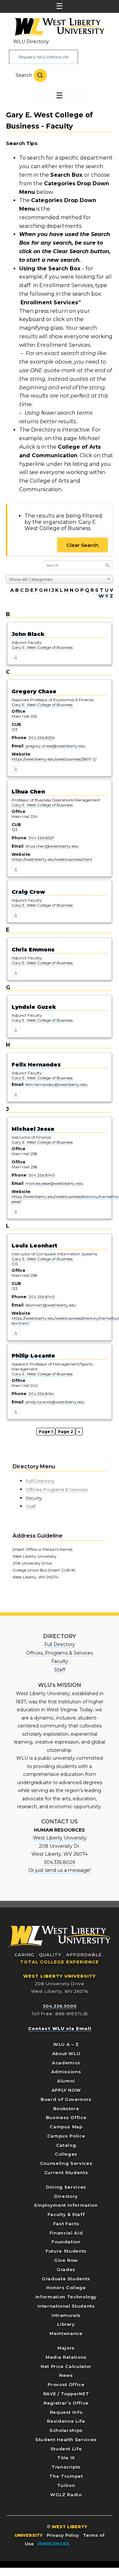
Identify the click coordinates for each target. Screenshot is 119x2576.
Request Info (66, 2412)
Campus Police (66, 2136)
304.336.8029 (59, 1862)
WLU (59, 1937)
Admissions (66, 2072)
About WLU (66, 2053)
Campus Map (66, 2127)
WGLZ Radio (66, 2495)
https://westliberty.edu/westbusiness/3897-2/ (54, 759)
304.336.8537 (41, 838)
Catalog (66, 2145)
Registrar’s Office (66, 2403)
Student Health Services (66, 2440)
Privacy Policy (63, 2535)
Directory (66, 2196)
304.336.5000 (60, 2006)
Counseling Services (66, 2163)
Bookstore (66, 2109)
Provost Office (66, 2384)
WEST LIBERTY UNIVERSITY (59, 1976)
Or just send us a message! (59, 1870)
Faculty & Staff (66, 2214)
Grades (66, 2269)
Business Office (66, 2117)
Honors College (66, 2288)
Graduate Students (66, 2279)
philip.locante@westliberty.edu (55, 1402)
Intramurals (66, 2315)
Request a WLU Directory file (43, 57)
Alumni (66, 2081)
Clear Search (82, 545)
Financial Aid (66, 2233)
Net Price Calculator (66, 2366)
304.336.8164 (41, 1394)
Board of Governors (66, 2099)
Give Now (66, 2260)
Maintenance (66, 2333)
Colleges (66, 2154)
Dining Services (66, 2187)
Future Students (66, 2251)
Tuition (66, 2485)
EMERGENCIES (54, 2544)
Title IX (66, 2458)
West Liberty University (58, 28)
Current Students (66, 2172)
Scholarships (66, 2430)
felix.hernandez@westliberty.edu (57, 1084)
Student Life (66, 2449)
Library (66, 2324)
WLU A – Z (66, 2044)
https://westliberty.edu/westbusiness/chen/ (52, 859)
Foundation (66, 2242)
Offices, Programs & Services (57, 1489)
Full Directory (40, 1481)
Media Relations (66, 2357)
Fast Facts (66, 2224)
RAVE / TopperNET (66, 2394)
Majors (66, 2348)
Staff (31, 1506)
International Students (66, 2306)
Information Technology (66, 2297)
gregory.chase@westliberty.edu (56, 746)
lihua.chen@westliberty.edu (52, 846)
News (66, 2375)
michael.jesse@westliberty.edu (54, 1183)
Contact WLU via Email (60, 2028)
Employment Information (66, 2205)
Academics (66, 2063)
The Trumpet (66, 2476)
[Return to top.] (16, 658)
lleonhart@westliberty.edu (51, 1305)
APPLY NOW (66, 2090)
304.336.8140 (42, 1175)
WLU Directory (31, 42)
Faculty (34, 1498)
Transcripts (66, 2467)
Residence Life (66, 2421)
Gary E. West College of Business (42, 647)
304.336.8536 (41, 738)
